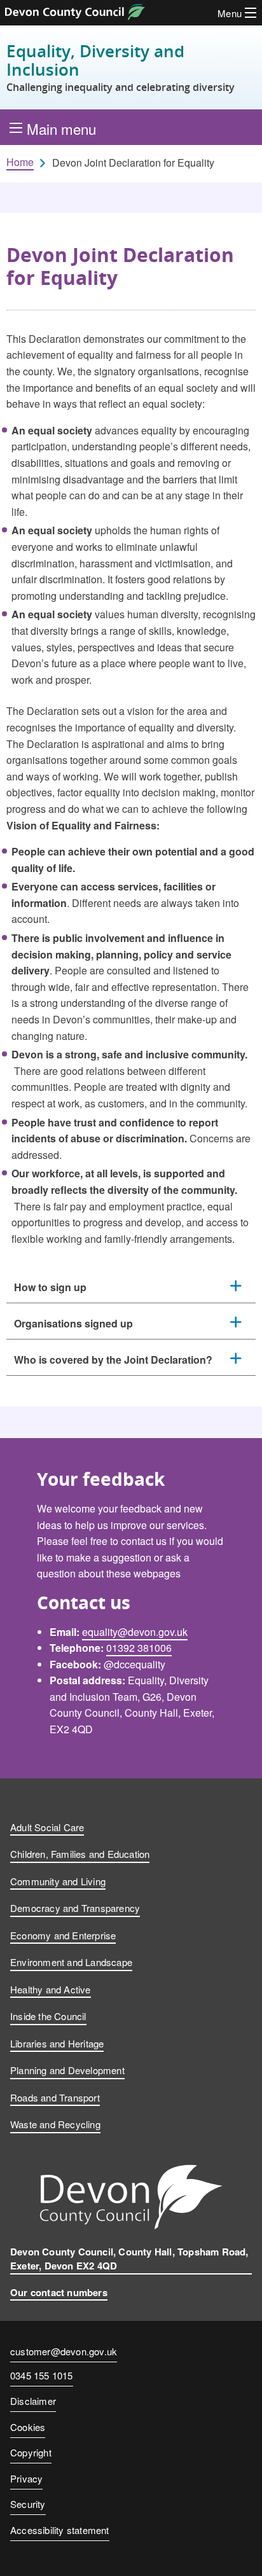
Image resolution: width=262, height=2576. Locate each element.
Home (20, 162)
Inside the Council (48, 2016)
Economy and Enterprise (63, 1935)
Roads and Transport (55, 2097)
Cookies (28, 2427)
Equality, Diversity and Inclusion (121, 67)
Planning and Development (67, 2070)
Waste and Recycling (55, 2124)
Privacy (26, 2478)
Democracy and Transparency (75, 1908)
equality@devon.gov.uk (135, 1632)
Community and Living (58, 1881)
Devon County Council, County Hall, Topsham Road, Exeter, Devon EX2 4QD (129, 2259)
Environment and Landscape (71, 1962)
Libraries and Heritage (57, 2043)
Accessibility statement (60, 2530)
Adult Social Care (47, 1827)
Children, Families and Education (80, 1854)
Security (28, 2504)
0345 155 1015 (42, 2376)
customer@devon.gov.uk (64, 2351)
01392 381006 (139, 1648)
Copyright (31, 2452)
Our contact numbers (59, 2292)
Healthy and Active (51, 1989)
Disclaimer (33, 2401)
